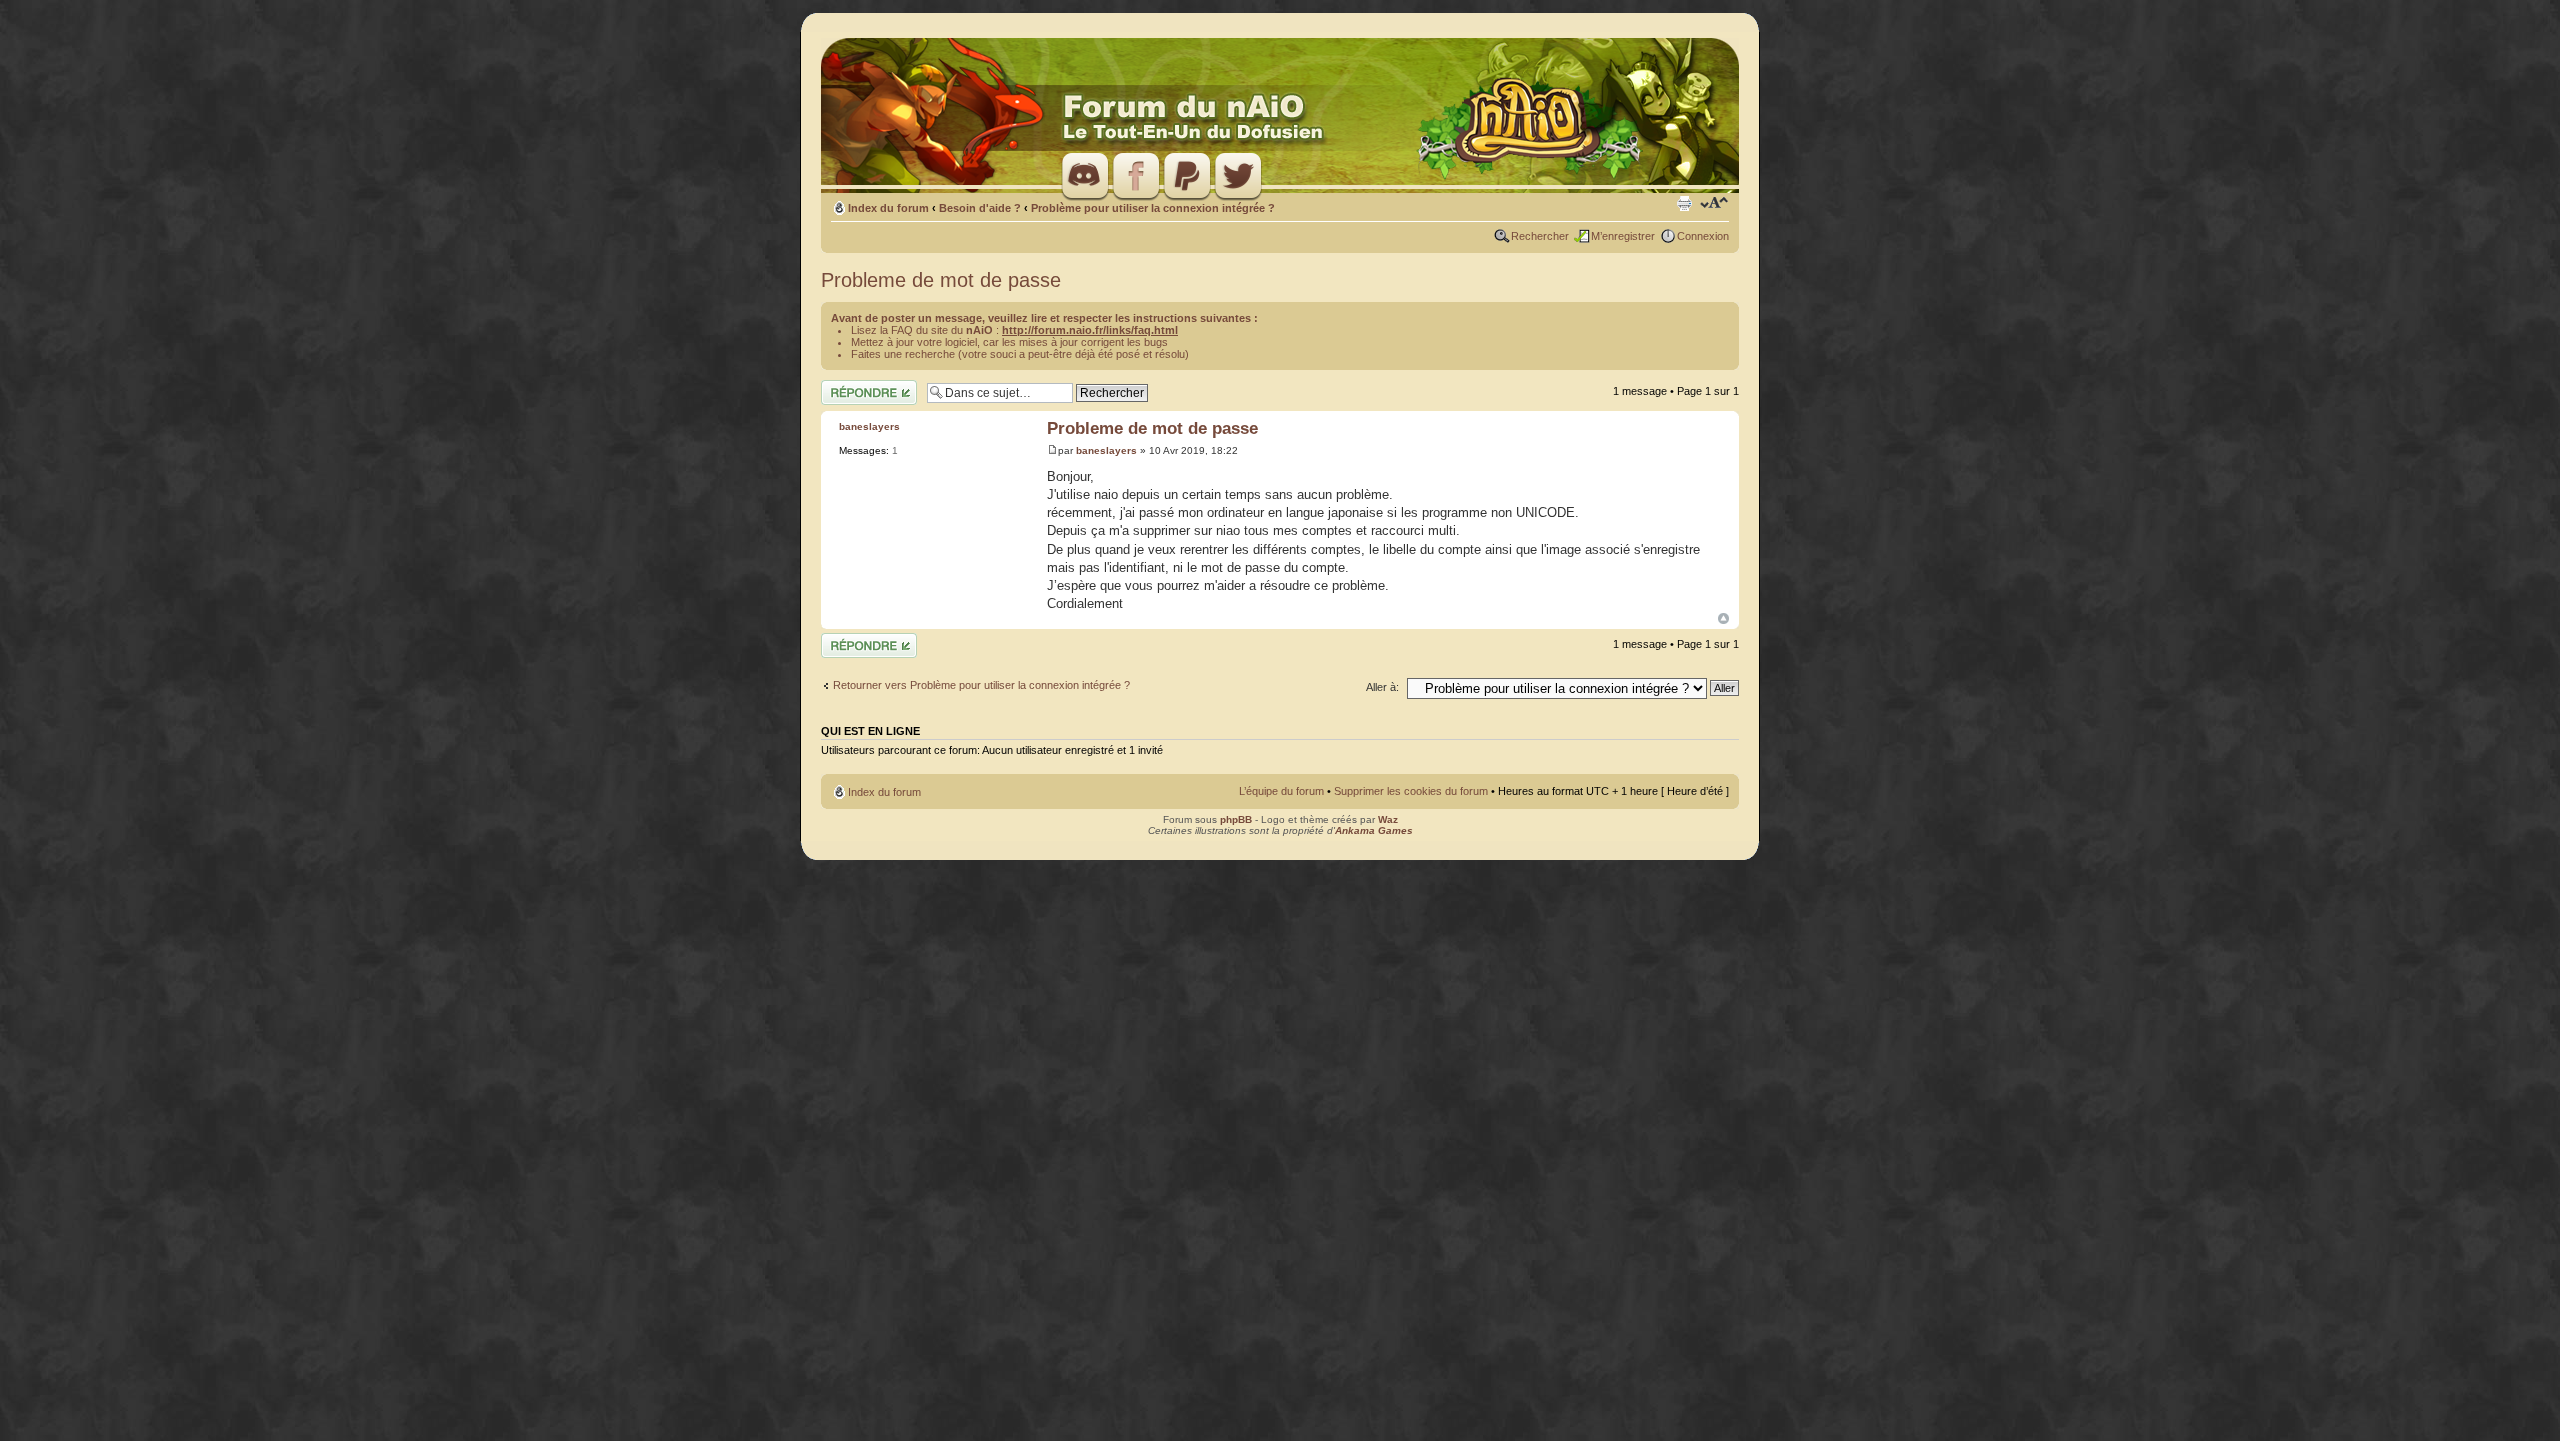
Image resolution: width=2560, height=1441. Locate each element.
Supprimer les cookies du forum (1411, 791)
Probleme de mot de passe (941, 280)
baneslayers (1106, 450)
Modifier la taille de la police (1714, 204)
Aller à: (1382, 687)
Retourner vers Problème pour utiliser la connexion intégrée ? (981, 685)
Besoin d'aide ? (980, 208)
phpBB (1236, 819)
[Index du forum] (1280, 116)
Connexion (1703, 236)
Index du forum (888, 208)
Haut (1723, 618)
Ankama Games (1374, 830)
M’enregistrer (1623, 236)
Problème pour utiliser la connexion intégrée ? (1153, 208)
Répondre (845, 386)
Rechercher (1540, 236)
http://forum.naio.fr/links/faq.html (1090, 330)
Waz (1388, 819)
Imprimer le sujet (1684, 204)
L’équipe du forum (1281, 791)
